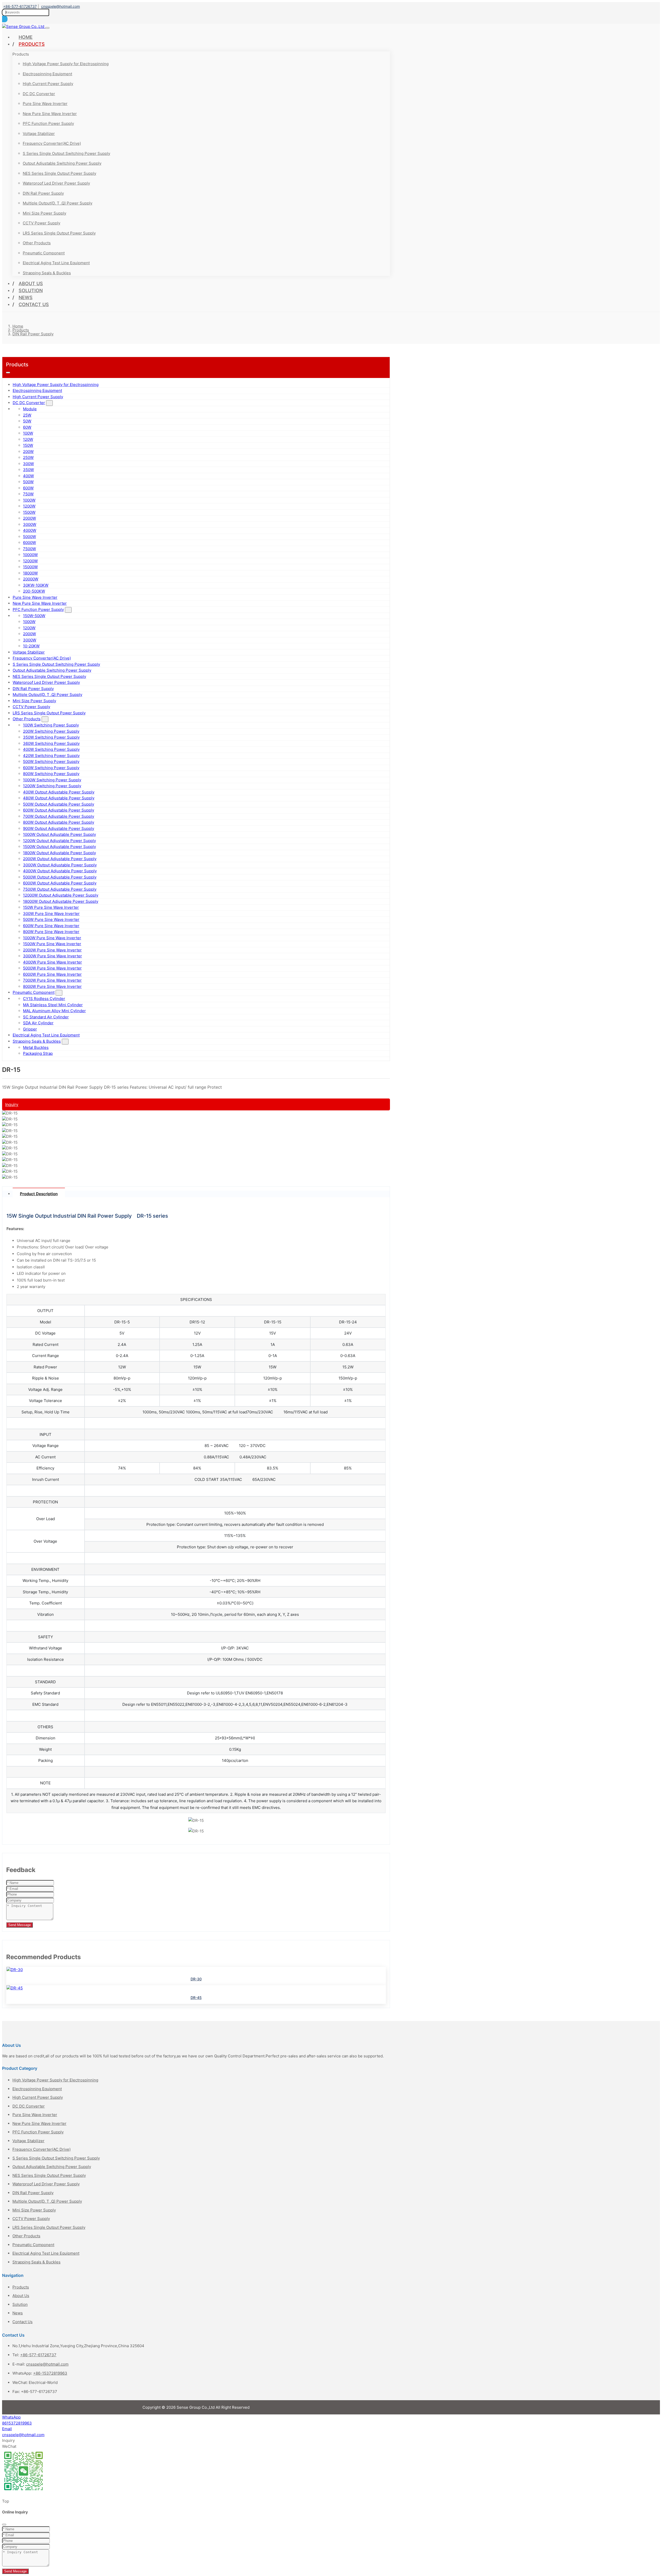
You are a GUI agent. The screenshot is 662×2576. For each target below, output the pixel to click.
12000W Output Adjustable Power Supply (61, 895)
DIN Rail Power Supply (43, 193)
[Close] (4, 2525)
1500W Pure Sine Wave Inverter (52, 944)
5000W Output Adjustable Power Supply (60, 877)
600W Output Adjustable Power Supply (59, 810)
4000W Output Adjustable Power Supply (60, 871)
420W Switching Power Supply (51, 756)
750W (28, 494)
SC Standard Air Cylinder (46, 1017)
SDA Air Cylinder (38, 1023)
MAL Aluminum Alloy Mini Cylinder (54, 1011)
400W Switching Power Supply (51, 749)
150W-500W (34, 616)
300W (28, 464)
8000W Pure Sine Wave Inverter (52, 986)
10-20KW (31, 646)
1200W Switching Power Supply (52, 786)
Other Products (37, 243)
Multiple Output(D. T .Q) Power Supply (58, 203)
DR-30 (196, 1979)
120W (28, 439)
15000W (30, 567)
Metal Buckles (36, 1047)
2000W (29, 518)
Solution (31, 290)
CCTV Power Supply (42, 223)
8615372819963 (17, 2423)
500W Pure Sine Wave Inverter (51, 919)
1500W (29, 512)
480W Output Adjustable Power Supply (59, 798)
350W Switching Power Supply (51, 737)
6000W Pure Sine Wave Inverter (52, 974)
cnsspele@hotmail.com (61, 6)
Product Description (39, 1194)
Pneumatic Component (44, 253)
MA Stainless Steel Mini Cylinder (53, 1005)
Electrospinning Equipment (47, 74)
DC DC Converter (39, 94)
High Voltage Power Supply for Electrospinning (66, 64)
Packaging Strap (38, 1053)
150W (28, 445)
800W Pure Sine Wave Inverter (51, 932)
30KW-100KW (36, 585)
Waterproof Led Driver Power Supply (56, 183)
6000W (29, 543)
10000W (30, 555)
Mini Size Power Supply (44, 213)
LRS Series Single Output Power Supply (59, 233)
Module (30, 409)
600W (28, 488)
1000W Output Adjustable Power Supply (59, 834)
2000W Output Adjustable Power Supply (60, 859)
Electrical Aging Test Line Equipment (56, 263)
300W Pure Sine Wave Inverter (51, 914)
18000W (30, 573)
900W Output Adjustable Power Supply (59, 828)
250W (28, 457)
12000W (30, 561)
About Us (31, 283)
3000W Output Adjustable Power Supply (60, 865)
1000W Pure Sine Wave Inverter (52, 938)
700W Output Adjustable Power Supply (59, 816)
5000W (29, 537)
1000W (29, 500)
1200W (29, 506)
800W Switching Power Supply (51, 774)
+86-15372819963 (50, 2373)
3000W (30, 524)
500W (28, 482)
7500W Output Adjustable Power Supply (60, 889)
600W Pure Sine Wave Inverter (51, 926)
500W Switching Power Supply (51, 762)
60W (27, 427)
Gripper (30, 1029)
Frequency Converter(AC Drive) (52, 143)
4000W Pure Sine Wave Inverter (52, 962)
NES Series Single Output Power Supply (59, 173)
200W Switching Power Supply (51, 731)
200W (28, 452)
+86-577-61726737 (20, 6)
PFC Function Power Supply (48, 123)
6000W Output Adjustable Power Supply (60, 883)
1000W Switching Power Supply (52, 780)
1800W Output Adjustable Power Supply (59, 853)
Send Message (20, 1925)
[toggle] (47, 28)
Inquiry (12, 1104)
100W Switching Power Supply (51, 725)
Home (26, 37)
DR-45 (196, 1998)
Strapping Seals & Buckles (47, 273)
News (26, 297)
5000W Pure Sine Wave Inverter (52, 968)
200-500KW (34, 591)
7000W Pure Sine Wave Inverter (52, 980)
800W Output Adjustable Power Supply (59, 822)
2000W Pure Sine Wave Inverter (52, 950)
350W (28, 470)
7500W (29, 549)
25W (27, 415)
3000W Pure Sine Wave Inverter (52, 956)
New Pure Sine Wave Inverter (50, 114)
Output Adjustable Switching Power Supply (62, 163)
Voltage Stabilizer (39, 134)
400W (28, 476)
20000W (31, 579)
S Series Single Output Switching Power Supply (66, 153)
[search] (5, 19)
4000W (30, 530)
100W (28, 433)
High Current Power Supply (48, 84)
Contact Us (34, 304)
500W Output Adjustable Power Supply (59, 804)
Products (32, 44)
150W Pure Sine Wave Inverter (51, 907)
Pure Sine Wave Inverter (45, 104)
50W (27, 421)
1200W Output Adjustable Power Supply (59, 841)
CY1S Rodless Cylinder (44, 999)
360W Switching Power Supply (51, 743)
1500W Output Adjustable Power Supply (59, 847)
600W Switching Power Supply (51, 768)
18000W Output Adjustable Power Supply (61, 901)
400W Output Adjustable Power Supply (59, 792)
